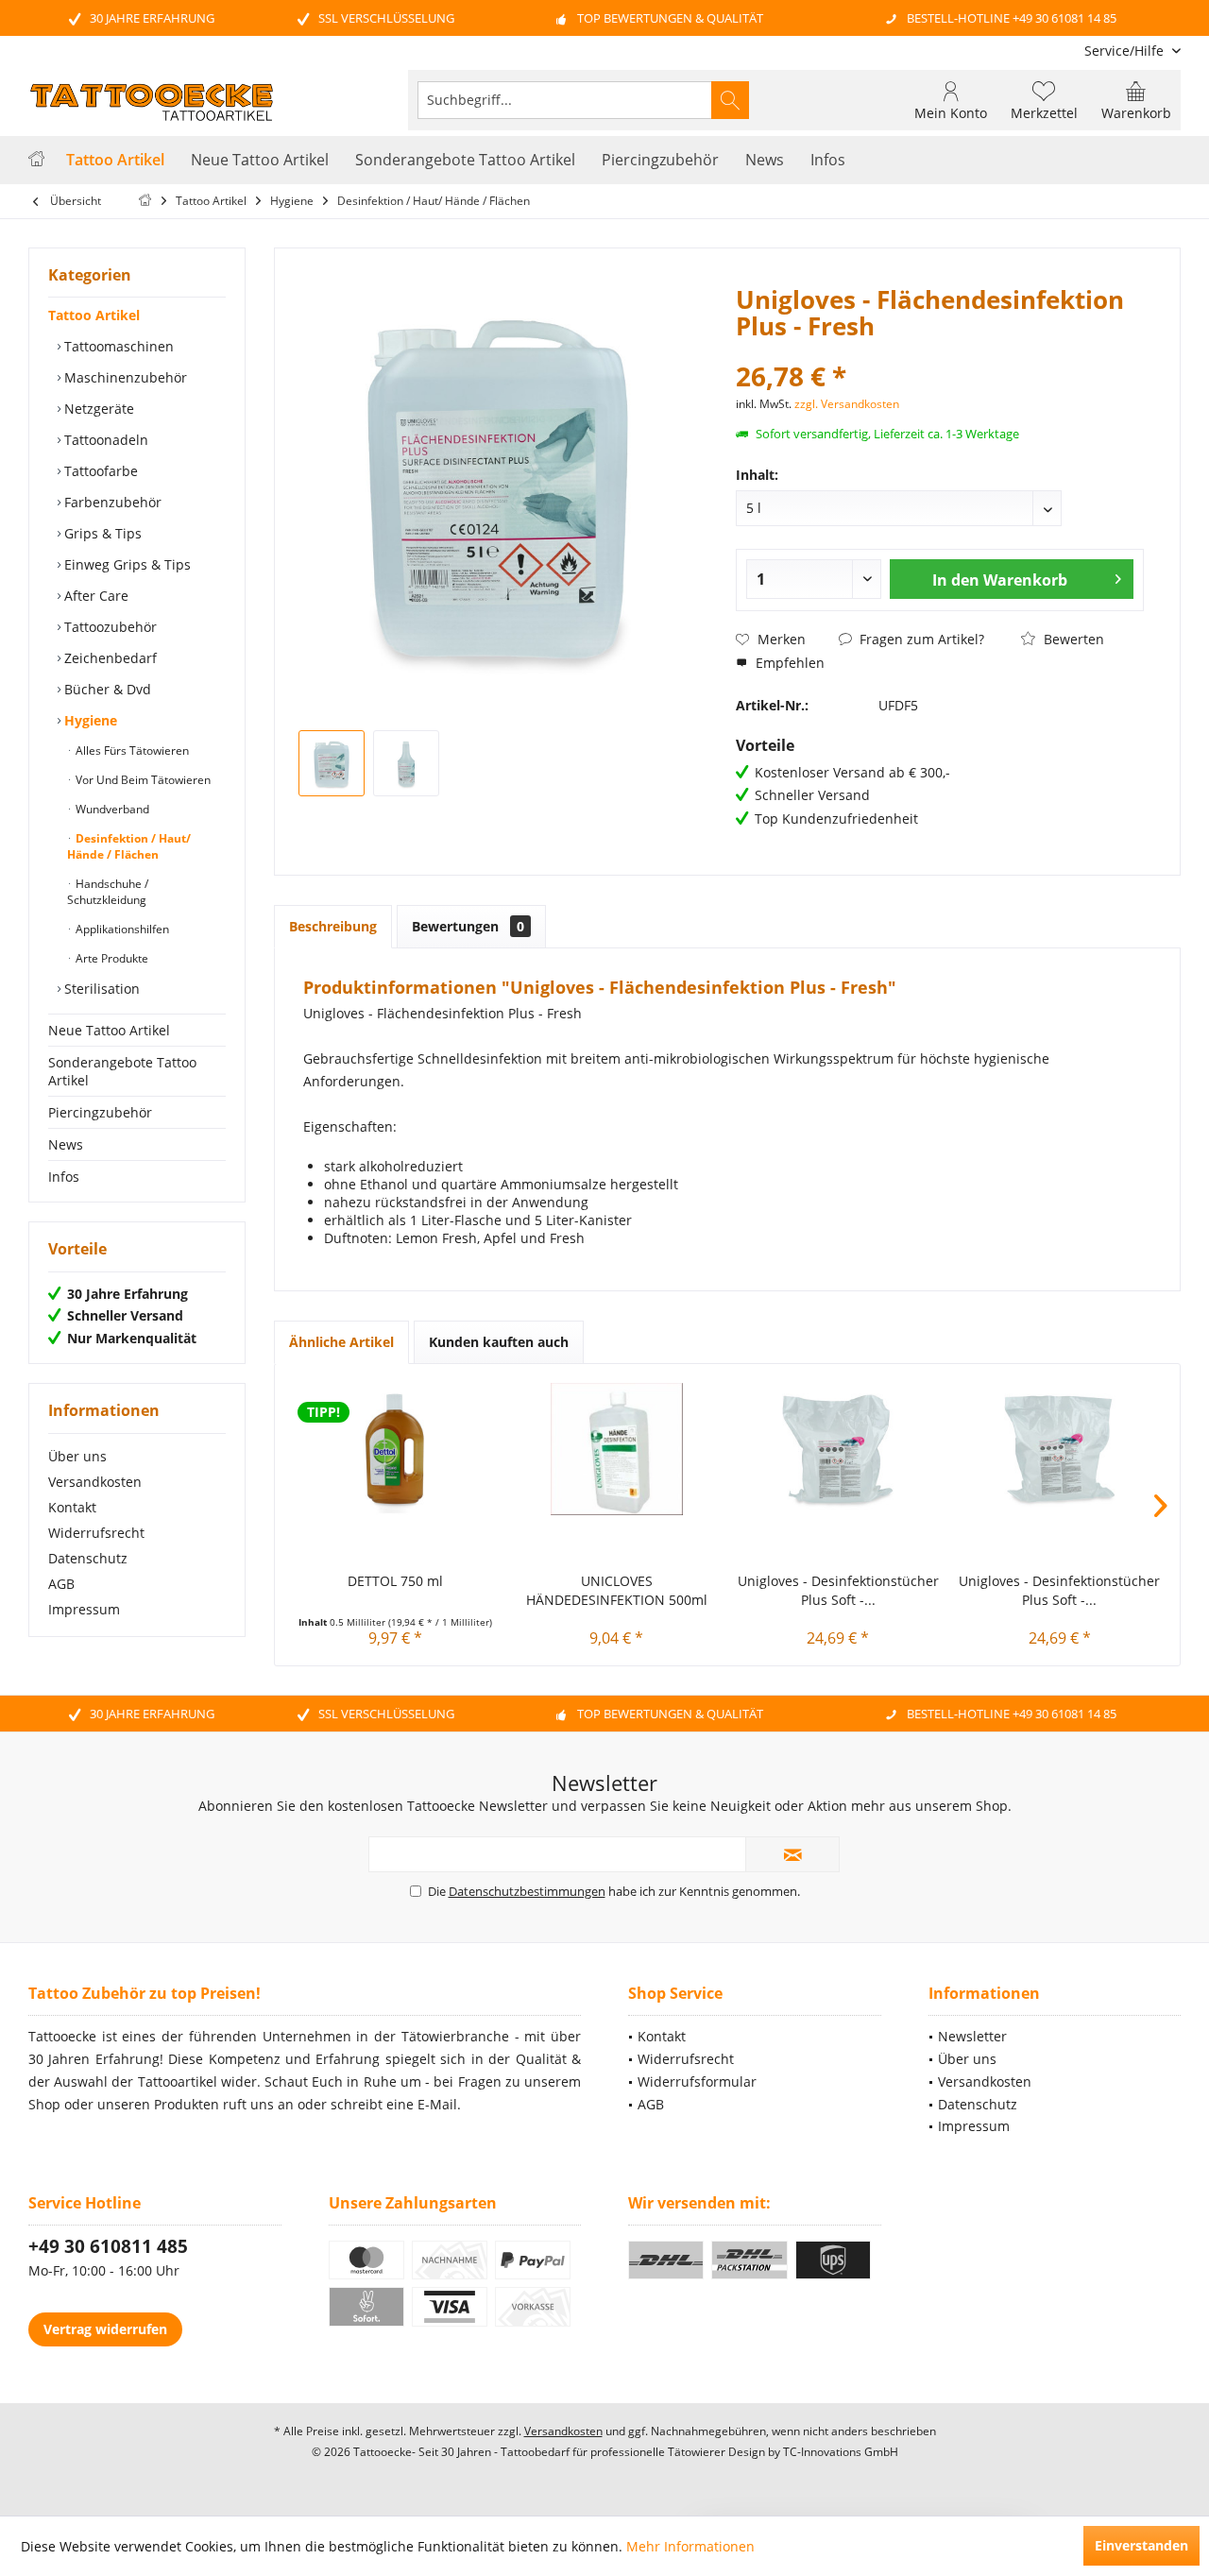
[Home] (36, 160)
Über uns (77, 1456)
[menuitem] (1125, 51)
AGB (61, 1584)
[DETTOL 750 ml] (395, 1449)
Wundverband (111, 809)
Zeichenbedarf (109, 658)
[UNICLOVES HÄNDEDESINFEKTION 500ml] (617, 1449)
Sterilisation (100, 989)
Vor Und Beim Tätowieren (142, 780)
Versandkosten (95, 1482)
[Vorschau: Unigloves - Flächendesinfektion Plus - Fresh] (332, 763)
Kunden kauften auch (499, 1342)
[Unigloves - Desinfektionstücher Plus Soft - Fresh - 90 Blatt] (838, 1449)
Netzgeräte (97, 409)
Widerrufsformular (697, 2081)
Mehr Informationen (690, 2546)
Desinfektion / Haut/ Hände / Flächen (129, 846)
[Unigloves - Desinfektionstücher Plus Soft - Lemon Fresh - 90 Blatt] (1060, 1449)
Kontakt (72, 1507)
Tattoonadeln (104, 440)
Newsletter (972, 2036)
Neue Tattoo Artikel (109, 1030)
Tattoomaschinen (117, 346)
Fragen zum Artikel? (920, 639)
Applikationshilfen (121, 929)
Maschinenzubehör (124, 377)
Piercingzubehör (100, 1112)
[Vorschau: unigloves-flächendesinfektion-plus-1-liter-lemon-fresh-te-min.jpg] (406, 763)
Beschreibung (333, 926)
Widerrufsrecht (96, 1533)
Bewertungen (468, 926)
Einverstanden (1141, 2545)
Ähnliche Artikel (341, 1342)
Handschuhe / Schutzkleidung (108, 892)
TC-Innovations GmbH (841, 2452)
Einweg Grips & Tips (126, 564)
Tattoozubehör (109, 627)
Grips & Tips (101, 533)
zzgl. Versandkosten (847, 404)
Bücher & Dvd (106, 689)
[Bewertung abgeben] (939, 351)
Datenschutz (88, 1558)
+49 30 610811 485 (108, 2246)
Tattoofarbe (99, 471)
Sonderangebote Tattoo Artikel (122, 1071)
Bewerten (1072, 639)
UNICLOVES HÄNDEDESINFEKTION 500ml (617, 1590)
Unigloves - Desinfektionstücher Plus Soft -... (838, 1590)
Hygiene (89, 720)
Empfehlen (788, 663)
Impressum (84, 1609)
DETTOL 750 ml (395, 1581)
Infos (64, 1177)
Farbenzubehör (111, 502)
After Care (94, 596)
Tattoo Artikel (94, 315)
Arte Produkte (111, 958)
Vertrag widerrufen (105, 2329)
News (66, 1144)
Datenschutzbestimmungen (527, 1891)
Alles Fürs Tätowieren (131, 751)
